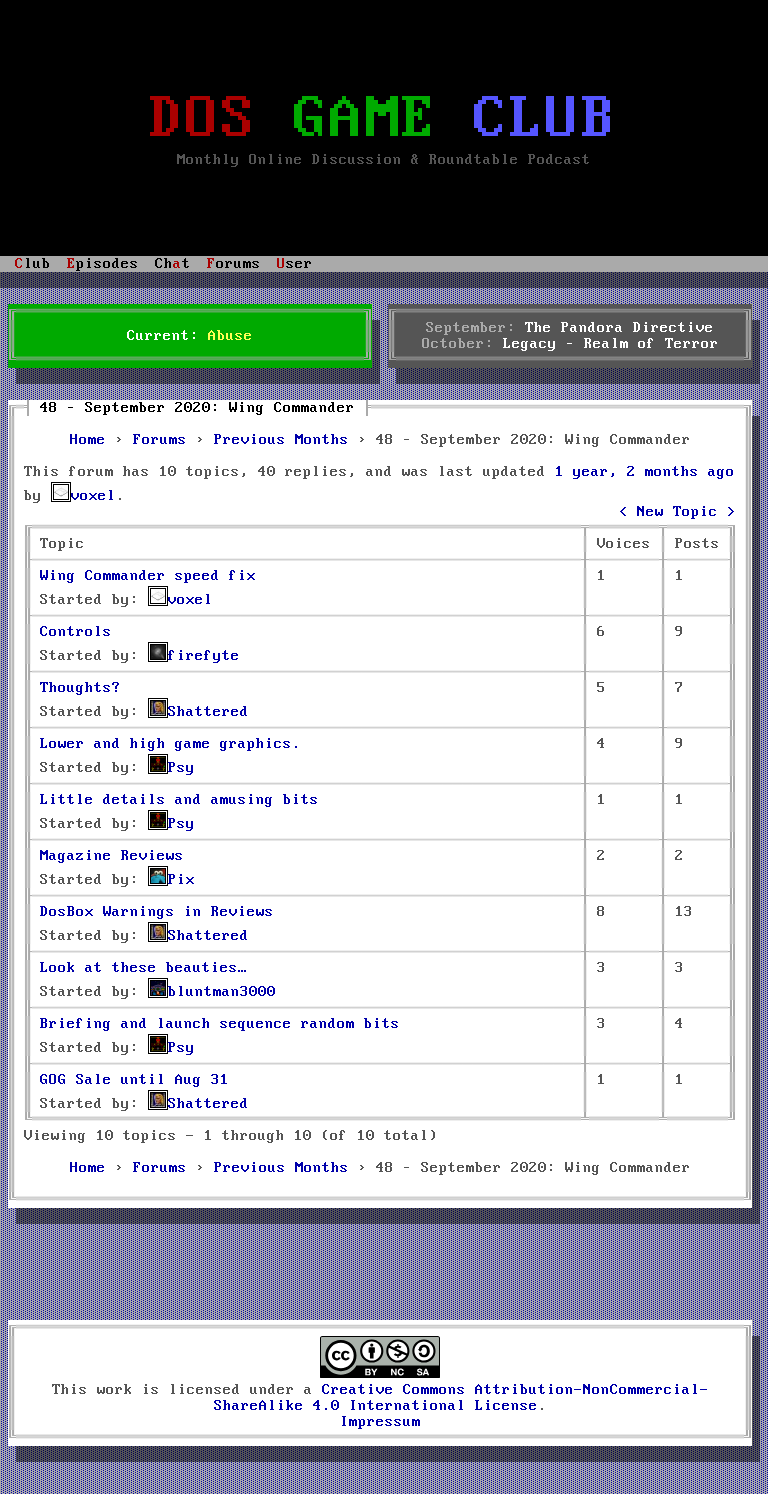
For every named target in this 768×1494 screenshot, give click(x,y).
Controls (76, 632)
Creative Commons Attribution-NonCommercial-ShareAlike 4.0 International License (461, 1398)
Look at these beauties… (143, 968)
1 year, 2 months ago (645, 472)
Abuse (230, 336)
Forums (160, 440)
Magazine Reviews (112, 856)
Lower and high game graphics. (170, 744)
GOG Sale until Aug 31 (134, 1080)
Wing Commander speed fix (148, 576)
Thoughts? (80, 688)
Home (88, 440)
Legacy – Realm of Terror (611, 344)
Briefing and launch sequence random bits (220, 1024)
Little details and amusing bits (179, 800)
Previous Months (281, 440)
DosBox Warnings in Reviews (157, 912)
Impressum (380, 1422)
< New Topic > (677, 512)
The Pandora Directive (619, 328)
